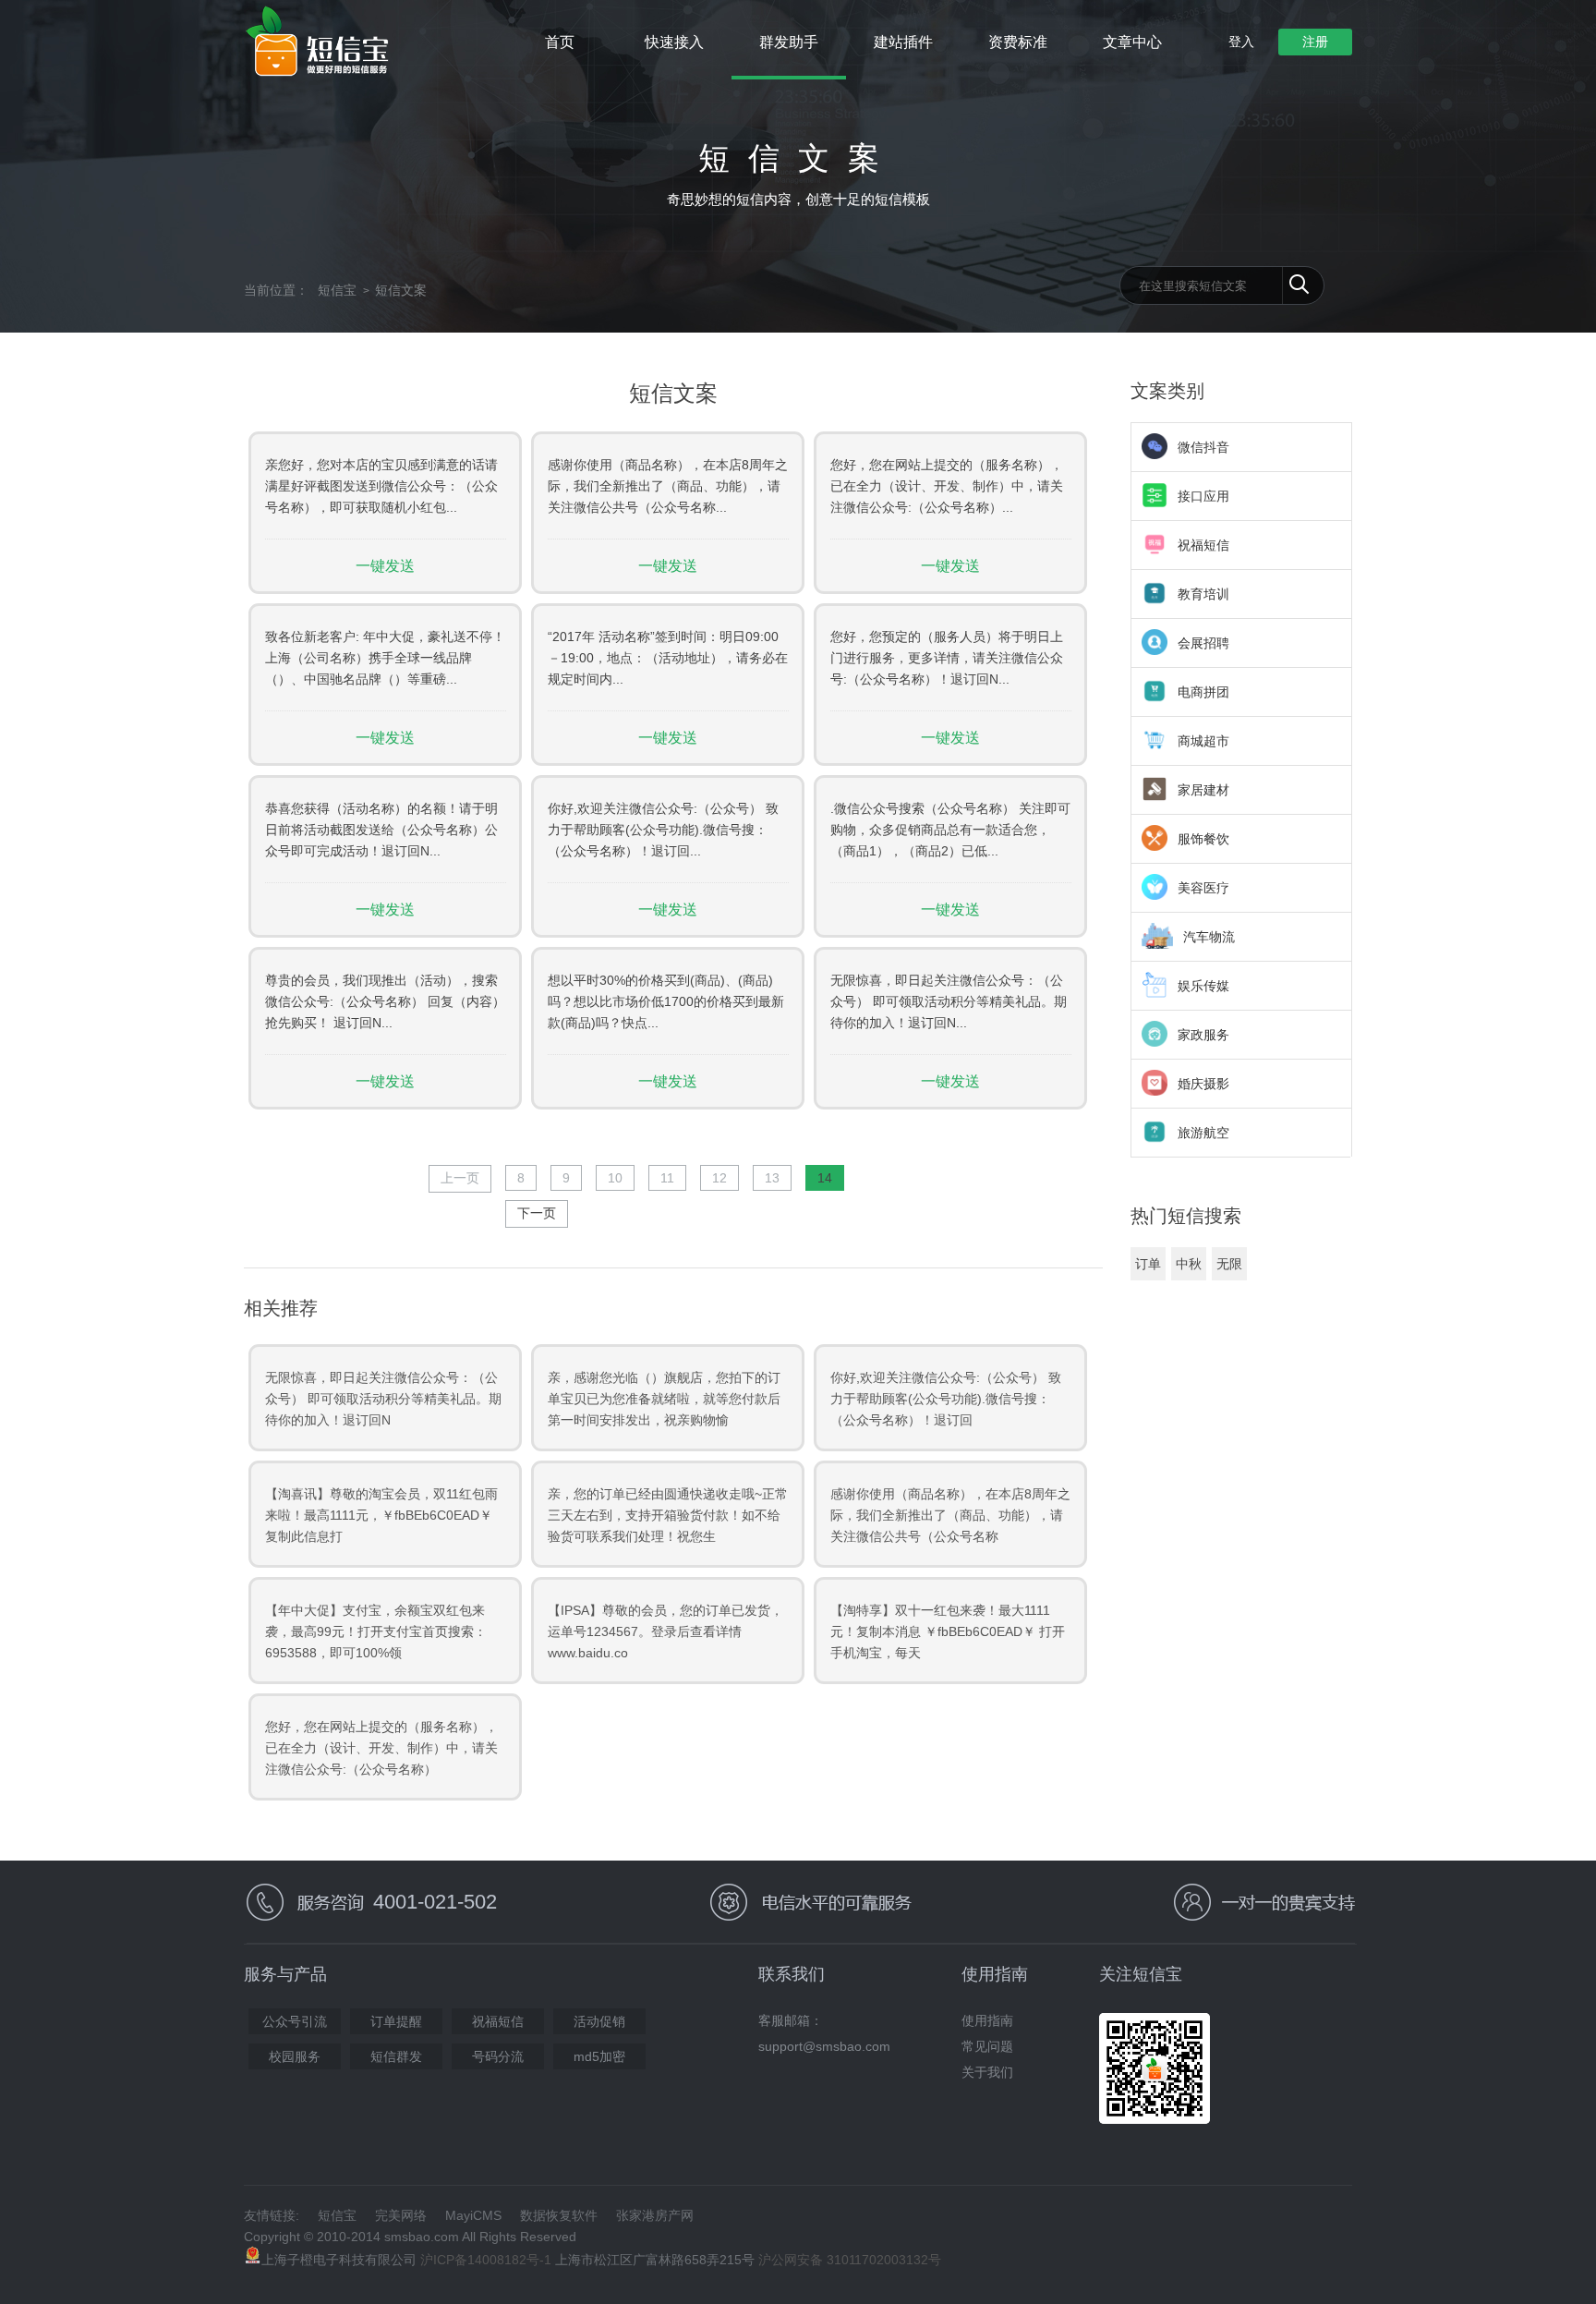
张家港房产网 (655, 2215)
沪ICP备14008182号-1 (486, 2260)
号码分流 (498, 2056)
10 (615, 1178)
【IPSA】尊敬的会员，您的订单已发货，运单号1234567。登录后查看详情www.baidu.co (665, 1631)
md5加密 (599, 2056)
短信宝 (337, 290)
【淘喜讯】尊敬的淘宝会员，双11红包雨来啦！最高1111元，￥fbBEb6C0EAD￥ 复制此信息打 (381, 1515)
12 (719, 1178)
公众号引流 (295, 2021)
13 (772, 1178)
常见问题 (987, 2046)
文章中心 (1132, 42)
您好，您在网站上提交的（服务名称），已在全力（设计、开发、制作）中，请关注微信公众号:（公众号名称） (381, 1748)
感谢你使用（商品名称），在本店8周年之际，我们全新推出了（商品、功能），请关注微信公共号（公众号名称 (950, 1515)
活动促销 (599, 2021)
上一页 (460, 1178)
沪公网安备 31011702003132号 (850, 2260)
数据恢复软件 (559, 2215)
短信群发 (396, 2056)
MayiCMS (473, 2215)
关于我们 (987, 2072)
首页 (560, 42)
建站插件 (903, 42)
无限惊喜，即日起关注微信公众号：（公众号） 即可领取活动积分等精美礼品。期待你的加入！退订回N (383, 1399)
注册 (1315, 42)
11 (667, 1178)
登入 (1241, 42)
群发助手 (789, 42)
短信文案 (401, 290)
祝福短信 (498, 2021)
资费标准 (1018, 42)
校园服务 (295, 2056)
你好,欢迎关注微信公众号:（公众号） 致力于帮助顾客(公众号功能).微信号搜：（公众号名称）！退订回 (946, 1399)
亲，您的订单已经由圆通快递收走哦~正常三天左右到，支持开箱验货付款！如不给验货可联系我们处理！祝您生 (668, 1515)
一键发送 (385, 566)
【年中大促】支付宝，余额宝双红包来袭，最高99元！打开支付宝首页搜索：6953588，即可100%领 (376, 1631)
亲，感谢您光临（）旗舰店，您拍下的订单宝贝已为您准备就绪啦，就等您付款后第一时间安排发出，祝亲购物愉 (664, 1399)
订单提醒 (396, 2021)
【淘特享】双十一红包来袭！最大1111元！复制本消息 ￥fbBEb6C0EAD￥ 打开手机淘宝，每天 (948, 1631)
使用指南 (987, 2020)
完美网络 (401, 2215)
